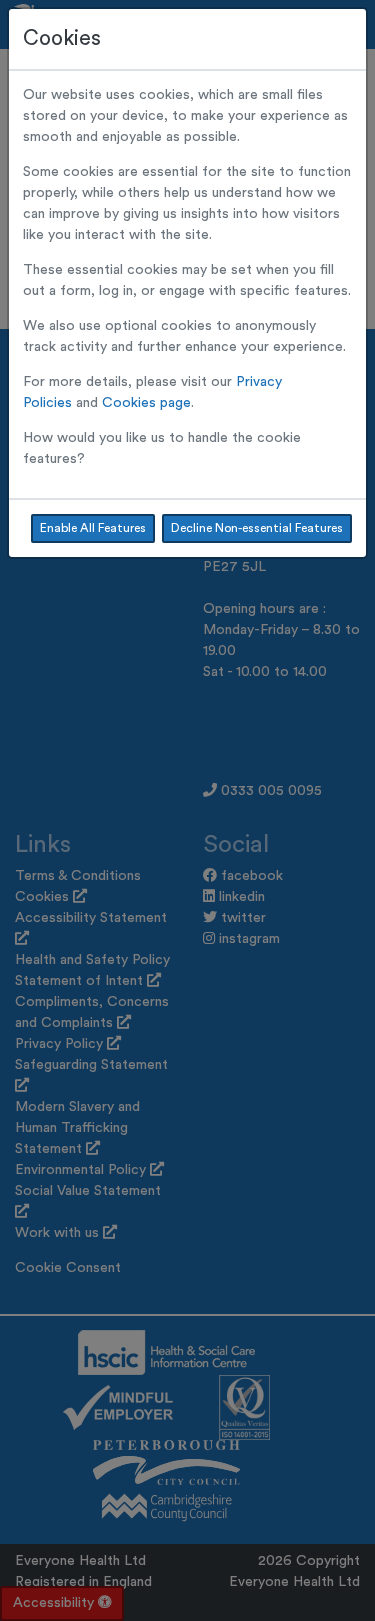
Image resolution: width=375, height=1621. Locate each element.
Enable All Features (93, 528)
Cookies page (146, 403)
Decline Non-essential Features (257, 528)
